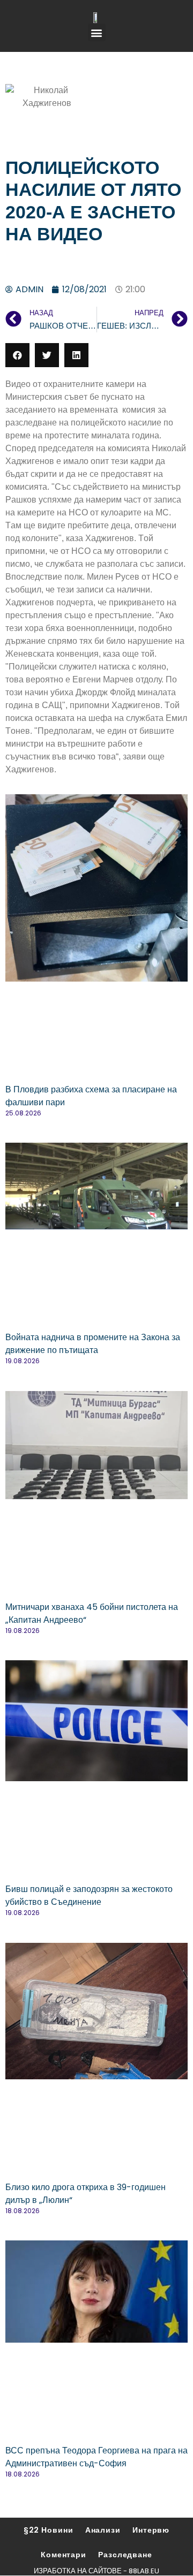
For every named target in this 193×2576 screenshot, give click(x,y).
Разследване (125, 2555)
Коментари (64, 2555)
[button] (97, 32)
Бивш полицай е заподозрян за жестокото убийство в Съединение (89, 1895)
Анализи (103, 2530)
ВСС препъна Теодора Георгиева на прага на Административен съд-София (96, 2457)
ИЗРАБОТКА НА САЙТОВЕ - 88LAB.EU (96, 2571)
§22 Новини (49, 2530)
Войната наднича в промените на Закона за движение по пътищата (93, 1344)
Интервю (151, 2530)
